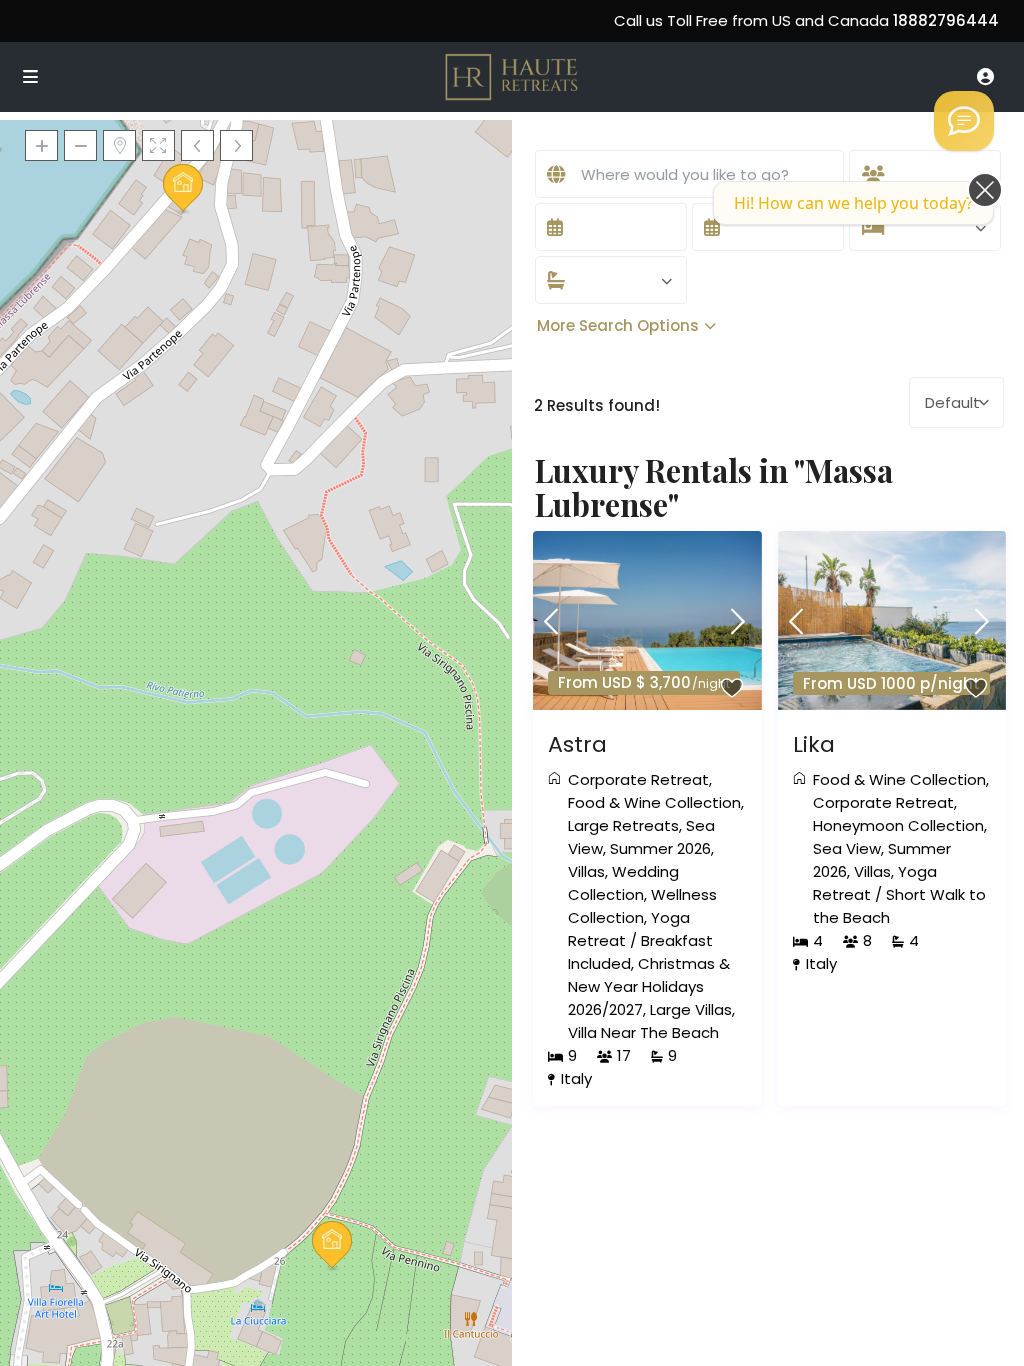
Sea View (847, 848)
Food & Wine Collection (654, 802)
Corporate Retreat (638, 779)
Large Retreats (623, 825)
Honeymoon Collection (898, 825)
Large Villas (691, 1009)
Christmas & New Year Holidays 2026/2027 (649, 986)
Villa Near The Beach (643, 1032)
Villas (586, 871)
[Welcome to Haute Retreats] (964, 121)
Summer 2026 (660, 848)
